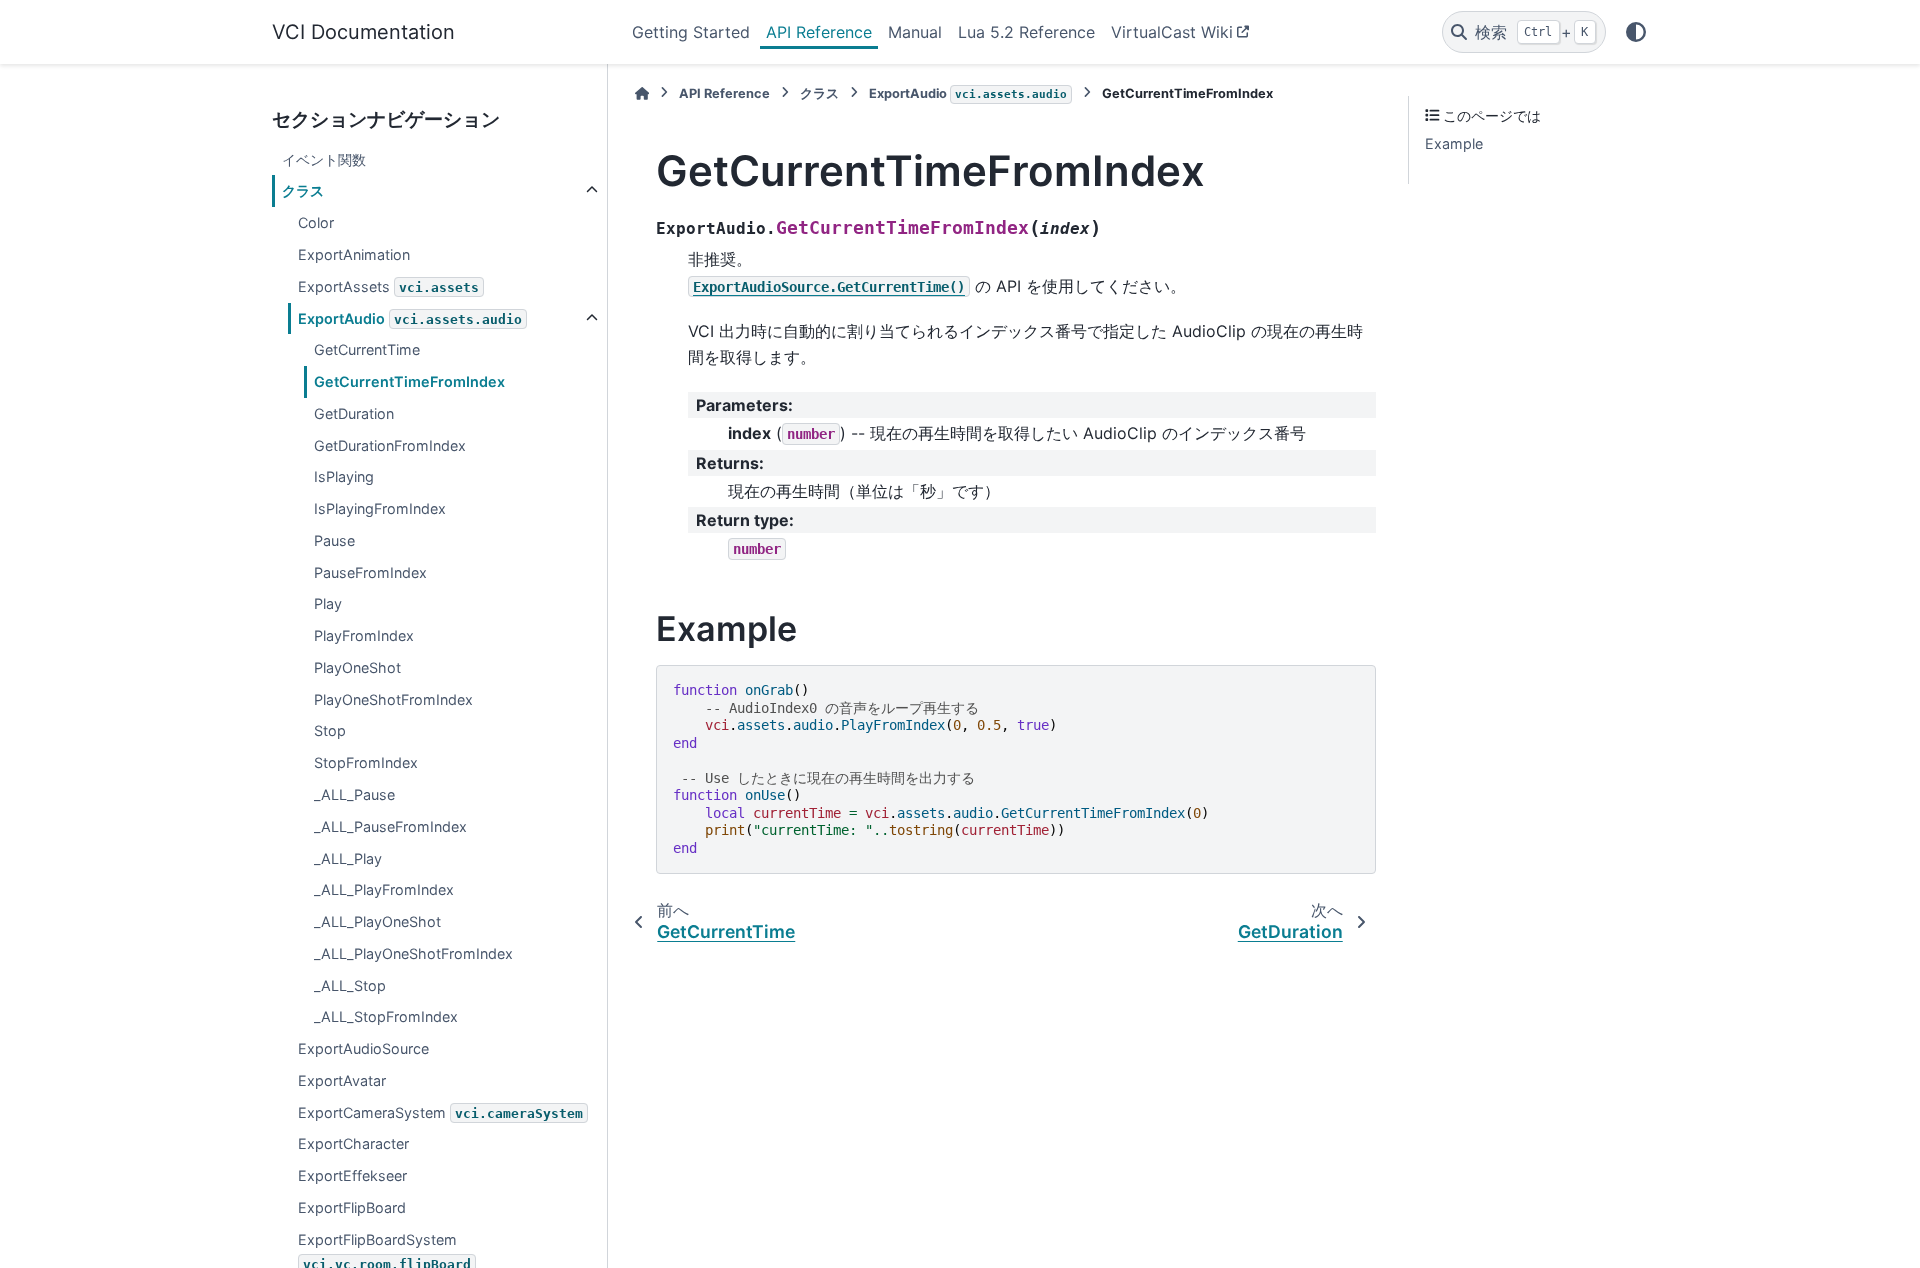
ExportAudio (410, 318)
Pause (334, 540)
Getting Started (691, 32)
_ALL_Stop (350, 985)
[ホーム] (642, 93)
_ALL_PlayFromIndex (384, 889)
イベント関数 (324, 159)
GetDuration (354, 413)
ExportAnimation (354, 254)
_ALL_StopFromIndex (386, 1016)
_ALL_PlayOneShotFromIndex (413, 953)
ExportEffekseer (352, 1175)
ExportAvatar (342, 1080)
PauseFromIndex (370, 572)
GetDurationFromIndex (390, 445)
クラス (303, 190)
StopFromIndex (366, 762)
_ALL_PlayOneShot (377, 921)
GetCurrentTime (367, 349)
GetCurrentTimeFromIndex (409, 381)
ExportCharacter (353, 1143)
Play (328, 603)
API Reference (819, 32)
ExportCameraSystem (440, 1112)
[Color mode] (1636, 32)
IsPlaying (344, 476)
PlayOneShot (357, 667)
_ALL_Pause (354, 794)
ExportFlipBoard (352, 1207)
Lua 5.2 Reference (1026, 32)
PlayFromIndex (364, 635)
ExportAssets (388, 286)
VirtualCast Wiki (1172, 32)
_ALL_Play (348, 858)
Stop (330, 730)
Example (1454, 143)
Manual (915, 32)
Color (316, 222)
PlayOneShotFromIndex (393, 699)
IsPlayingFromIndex (380, 508)
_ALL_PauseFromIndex (390, 826)
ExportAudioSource (363, 1048)
